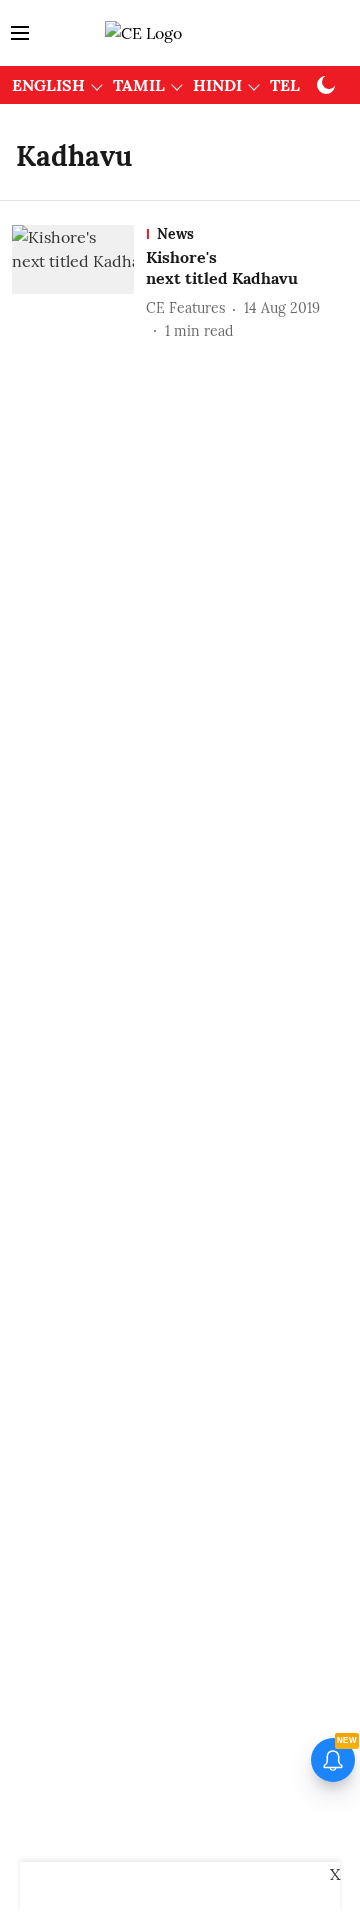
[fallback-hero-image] (79, 283)
